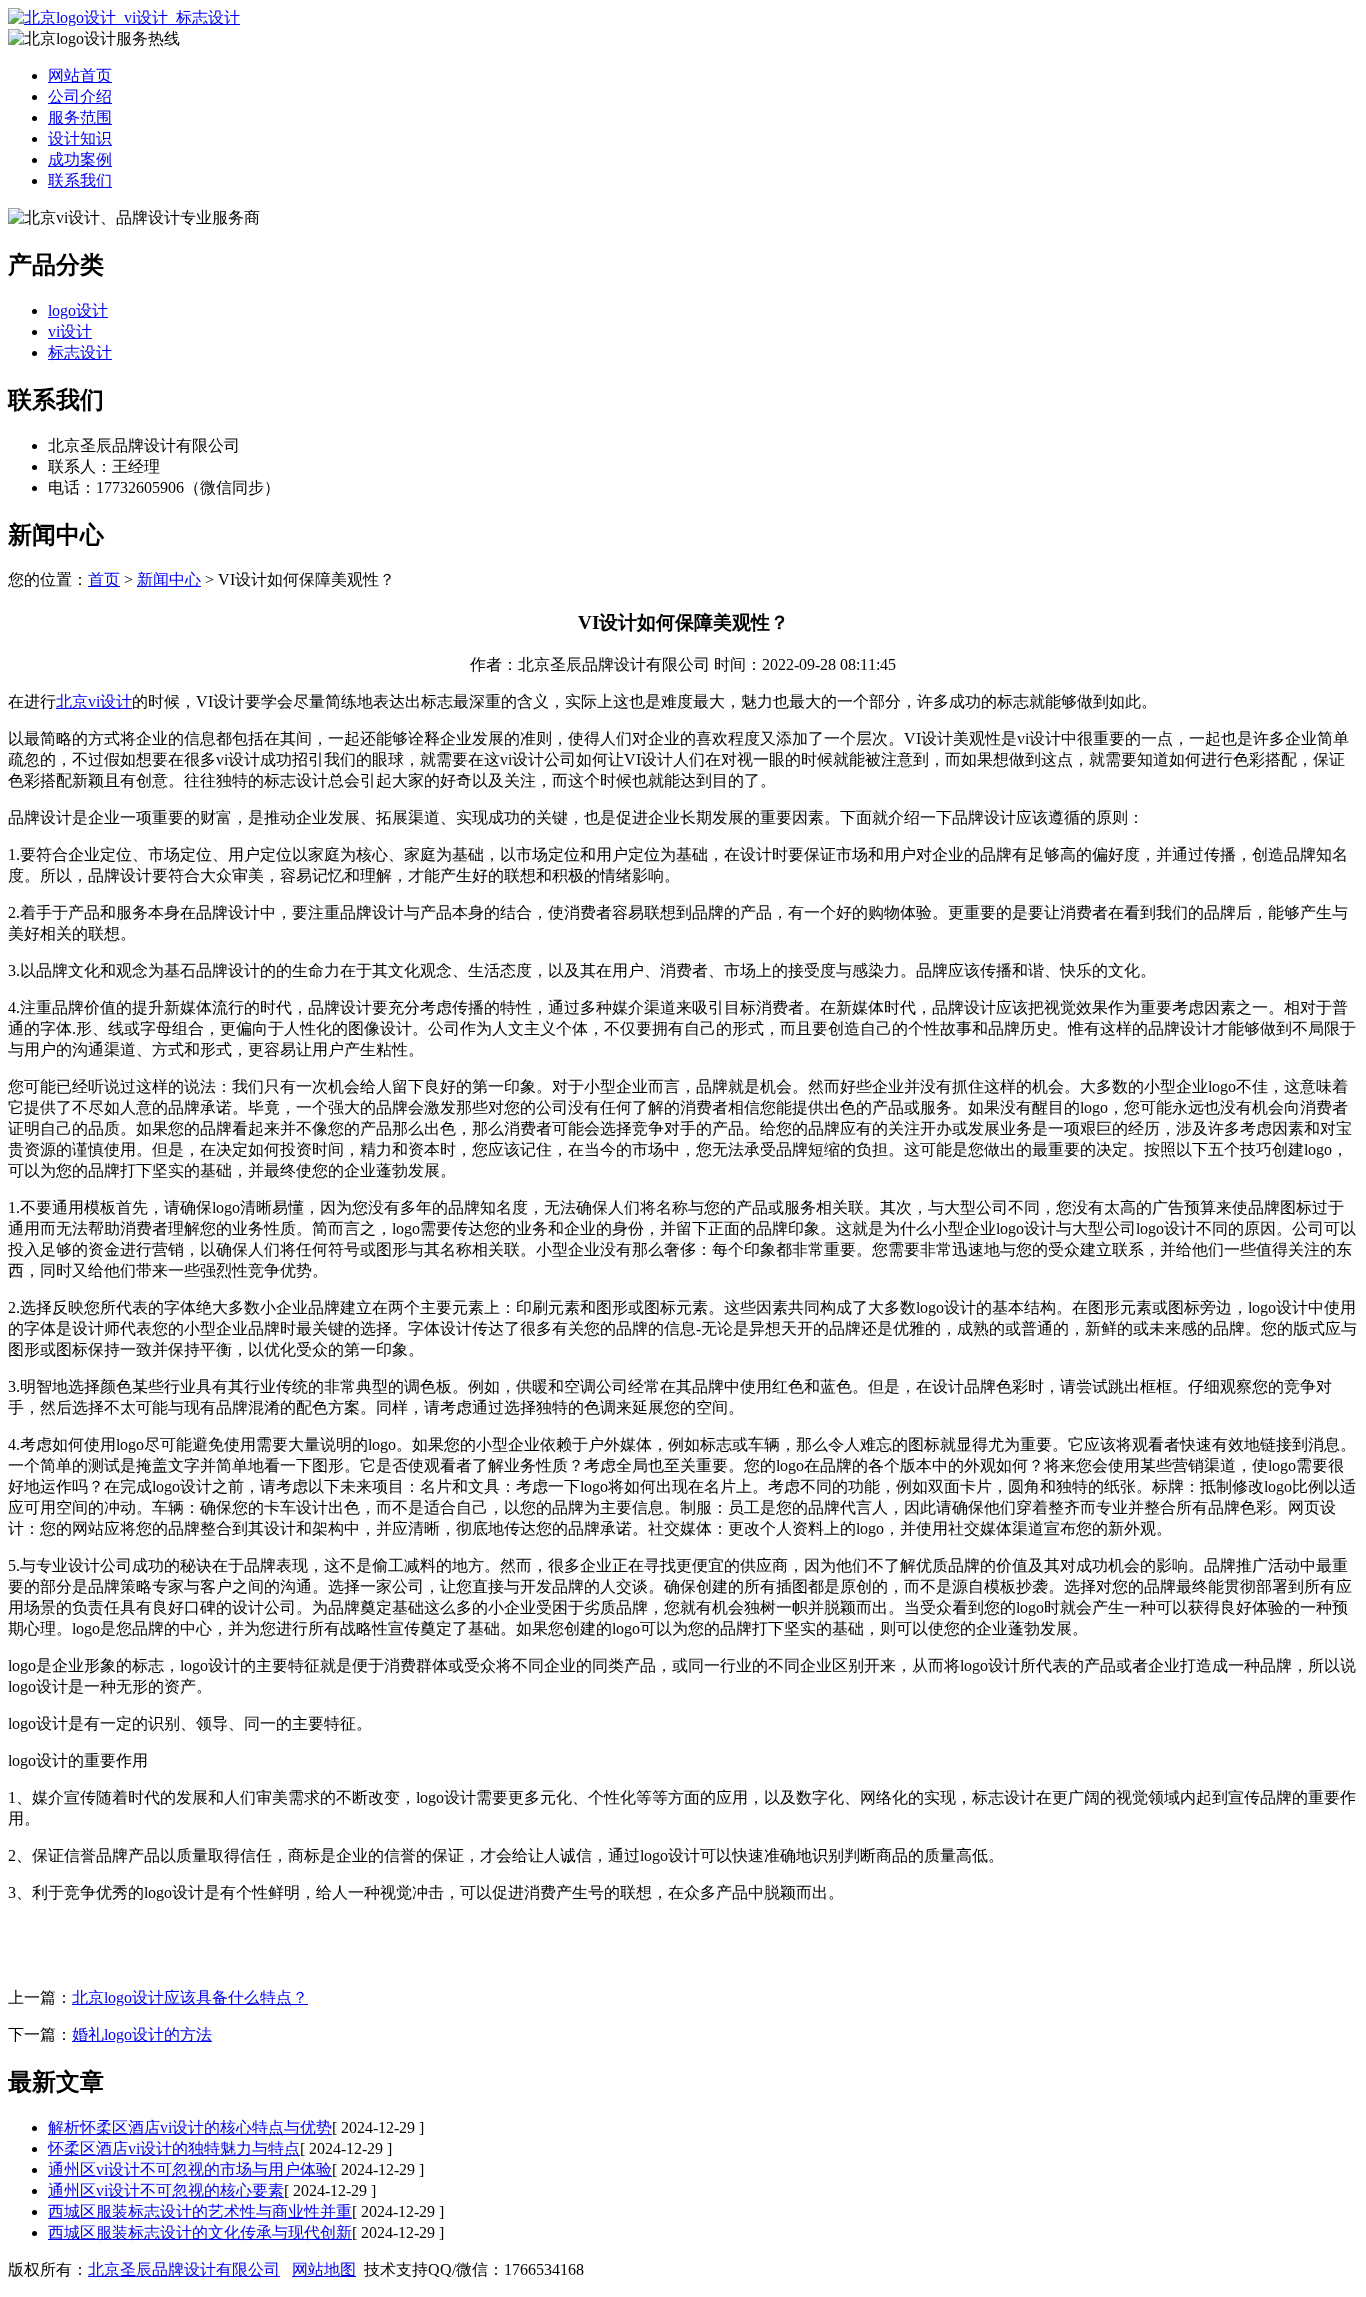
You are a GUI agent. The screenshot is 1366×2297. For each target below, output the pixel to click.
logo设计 (78, 310)
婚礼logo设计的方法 (142, 2034)
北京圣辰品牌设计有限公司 (184, 2269)
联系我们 (80, 180)
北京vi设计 (94, 701)
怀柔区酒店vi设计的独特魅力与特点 (174, 2148)
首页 (104, 579)
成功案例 (80, 159)
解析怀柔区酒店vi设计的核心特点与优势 (190, 2127)
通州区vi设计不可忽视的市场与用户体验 (190, 2169)
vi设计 (70, 331)
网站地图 (324, 2269)
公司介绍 (80, 96)
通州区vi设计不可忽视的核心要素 (166, 2190)
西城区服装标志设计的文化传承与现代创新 (200, 2232)
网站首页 (80, 75)
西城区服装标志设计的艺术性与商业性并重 (200, 2211)
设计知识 (80, 138)
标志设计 (80, 352)
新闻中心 (169, 579)
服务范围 (80, 117)
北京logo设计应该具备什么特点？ (190, 1997)
